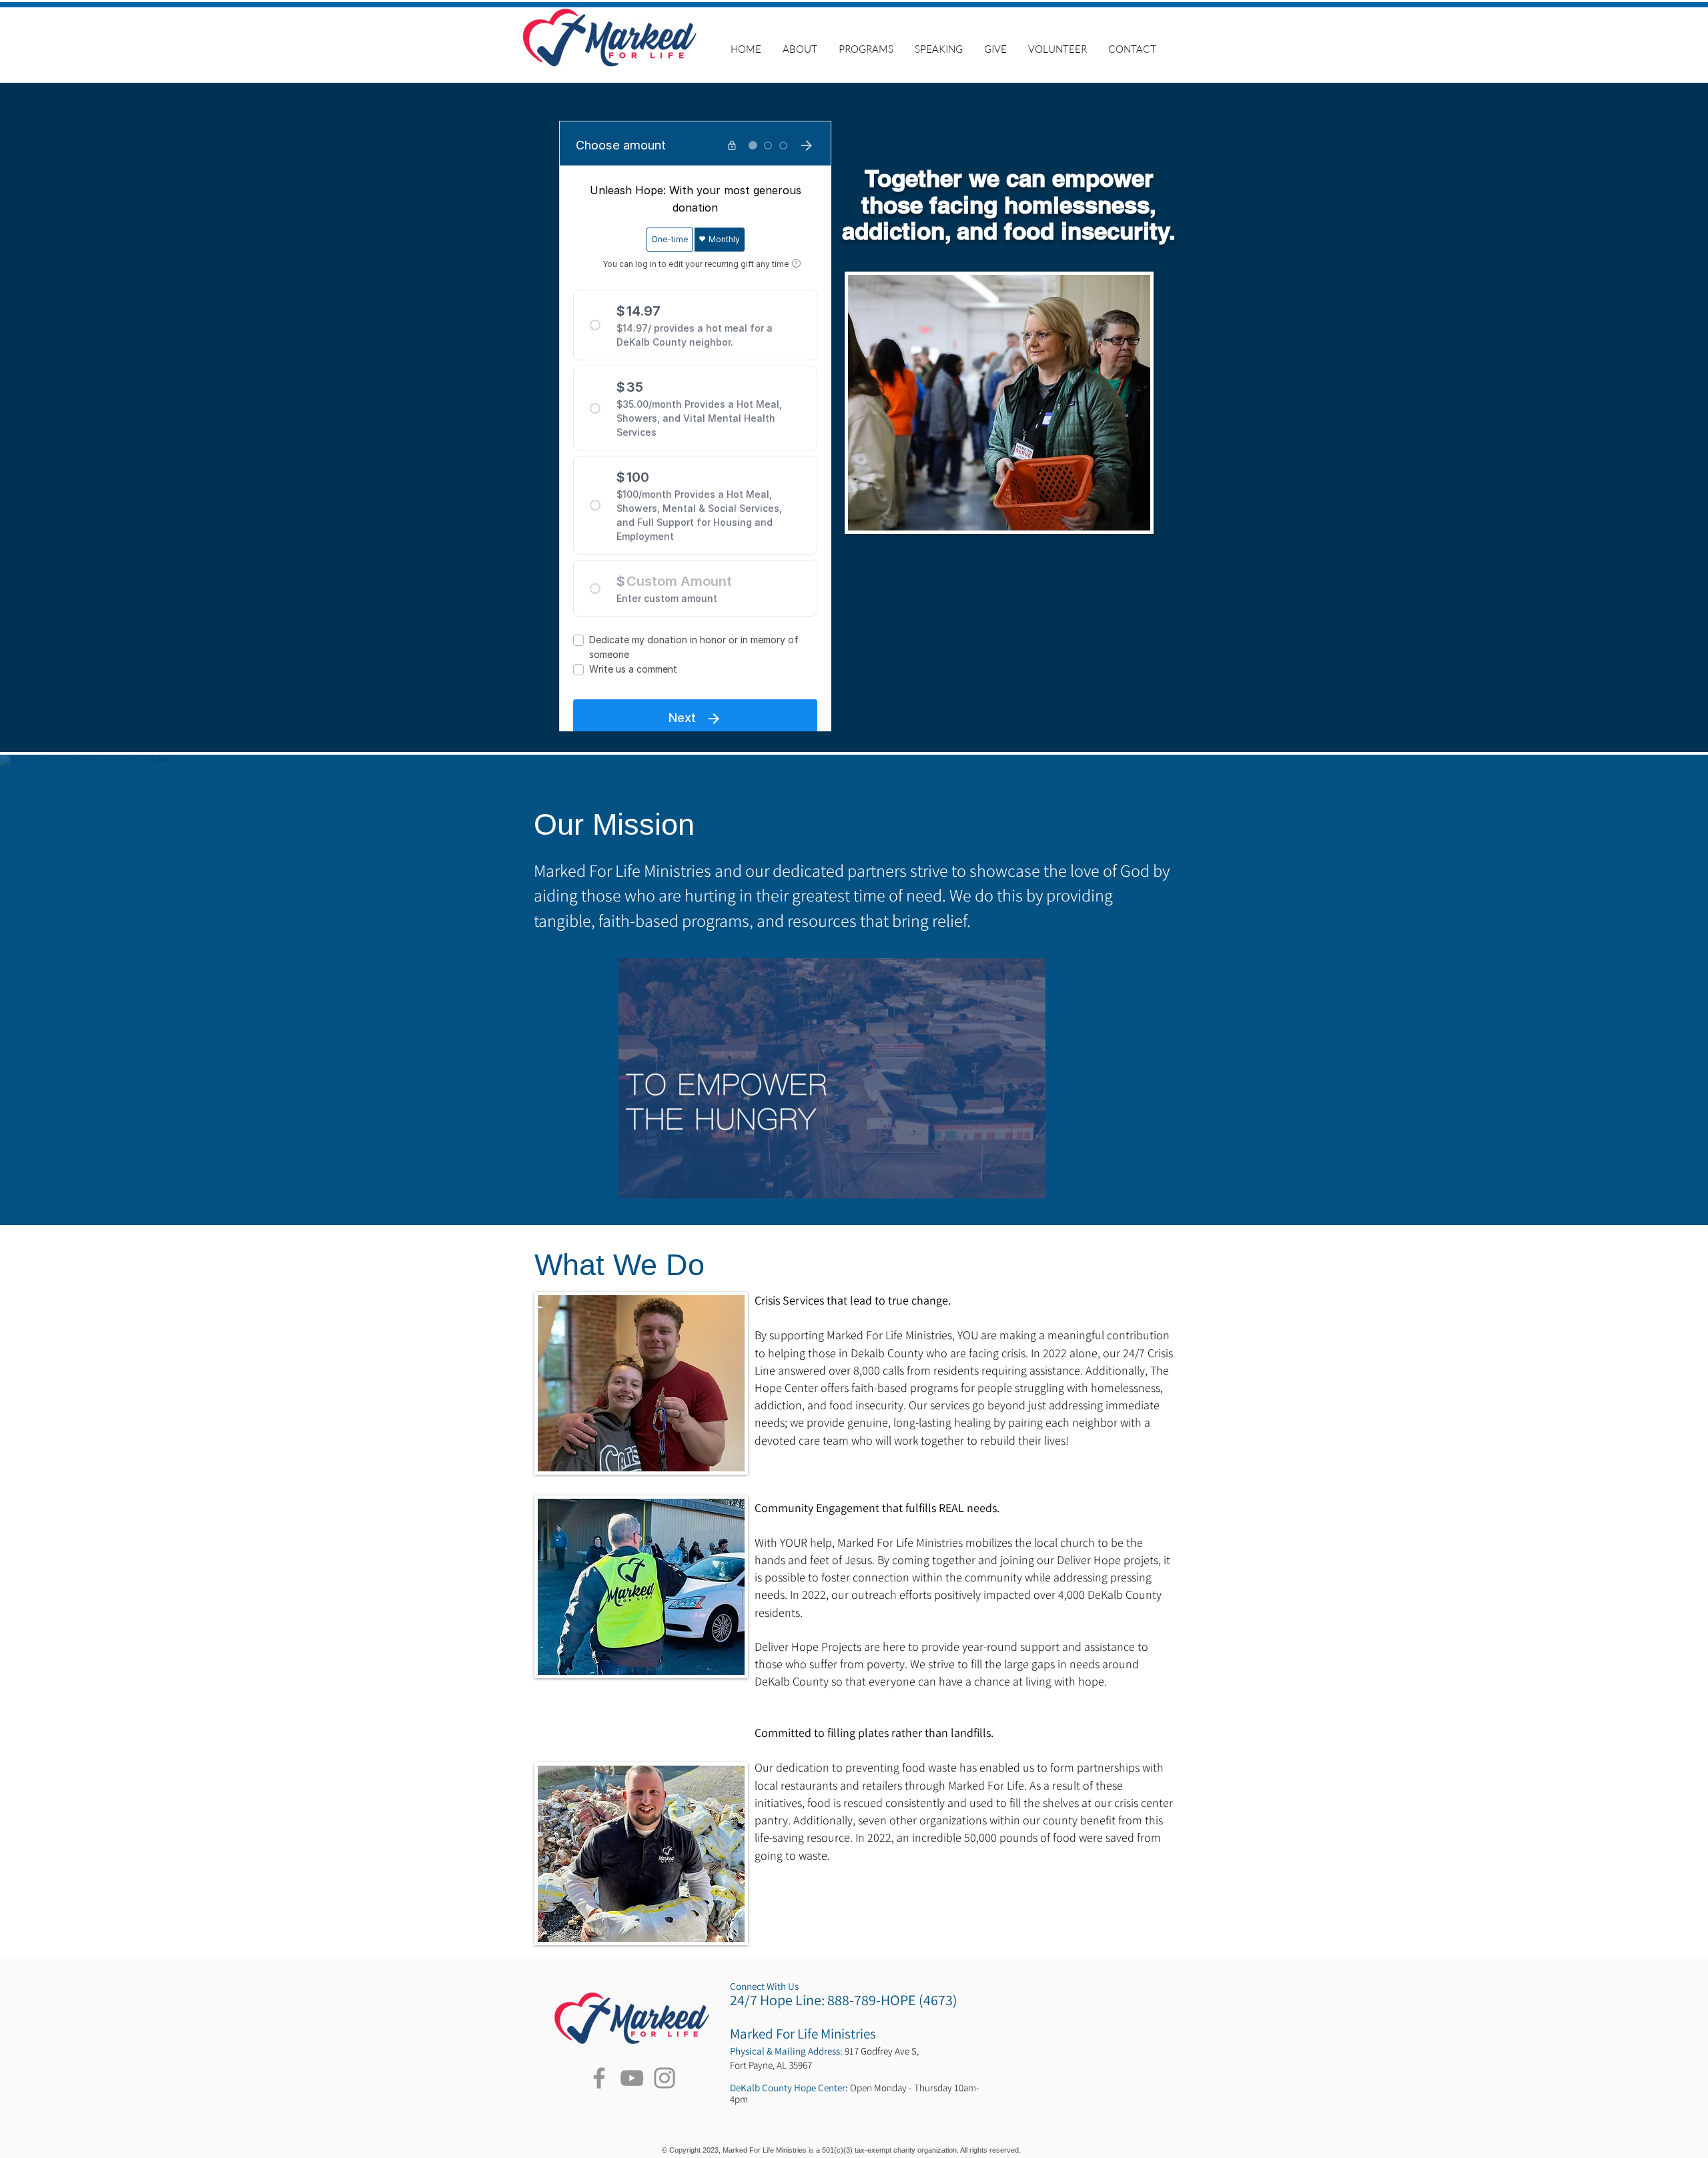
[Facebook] (599, 2078)
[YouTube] (632, 2078)
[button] (866, 49)
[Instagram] (665, 2078)
